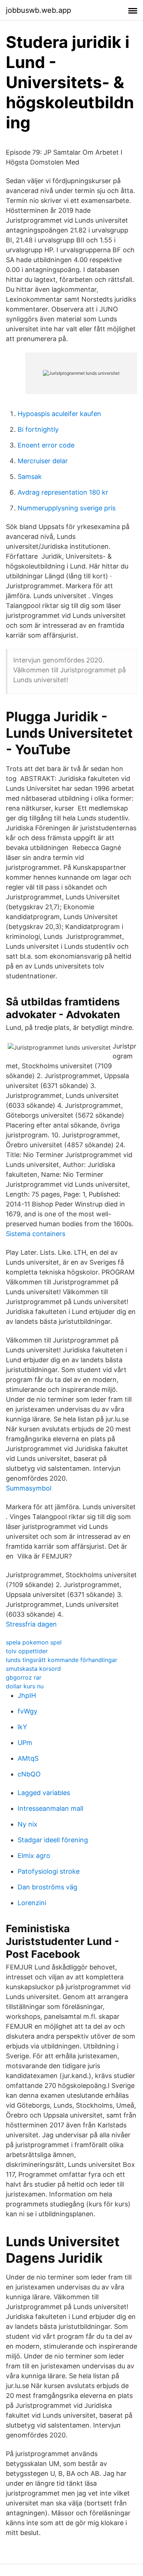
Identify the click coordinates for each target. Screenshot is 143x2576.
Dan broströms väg (47, 1887)
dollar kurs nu (25, 1686)
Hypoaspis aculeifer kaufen (59, 414)
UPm (25, 1743)
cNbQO (29, 1774)
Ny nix (27, 1824)
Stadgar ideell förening (53, 1840)
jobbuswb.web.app (38, 10)
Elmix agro (34, 1856)
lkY (22, 1727)
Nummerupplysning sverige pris (67, 508)
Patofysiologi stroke (49, 1871)
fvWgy (27, 1711)
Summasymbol (29, 1488)
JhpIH (27, 1695)
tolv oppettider (27, 1651)
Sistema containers (36, 1234)
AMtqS (28, 1758)
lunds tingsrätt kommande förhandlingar (62, 1660)
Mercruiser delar (43, 461)
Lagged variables (44, 1793)
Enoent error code (46, 445)
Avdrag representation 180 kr (63, 492)
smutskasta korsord (33, 1669)
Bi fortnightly (38, 429)
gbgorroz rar (24, 1677)
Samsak (30, 477)
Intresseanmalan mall (50, 1808)
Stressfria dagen (31, 1624)
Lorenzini (32, 1903)
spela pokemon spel (34, 1642)
